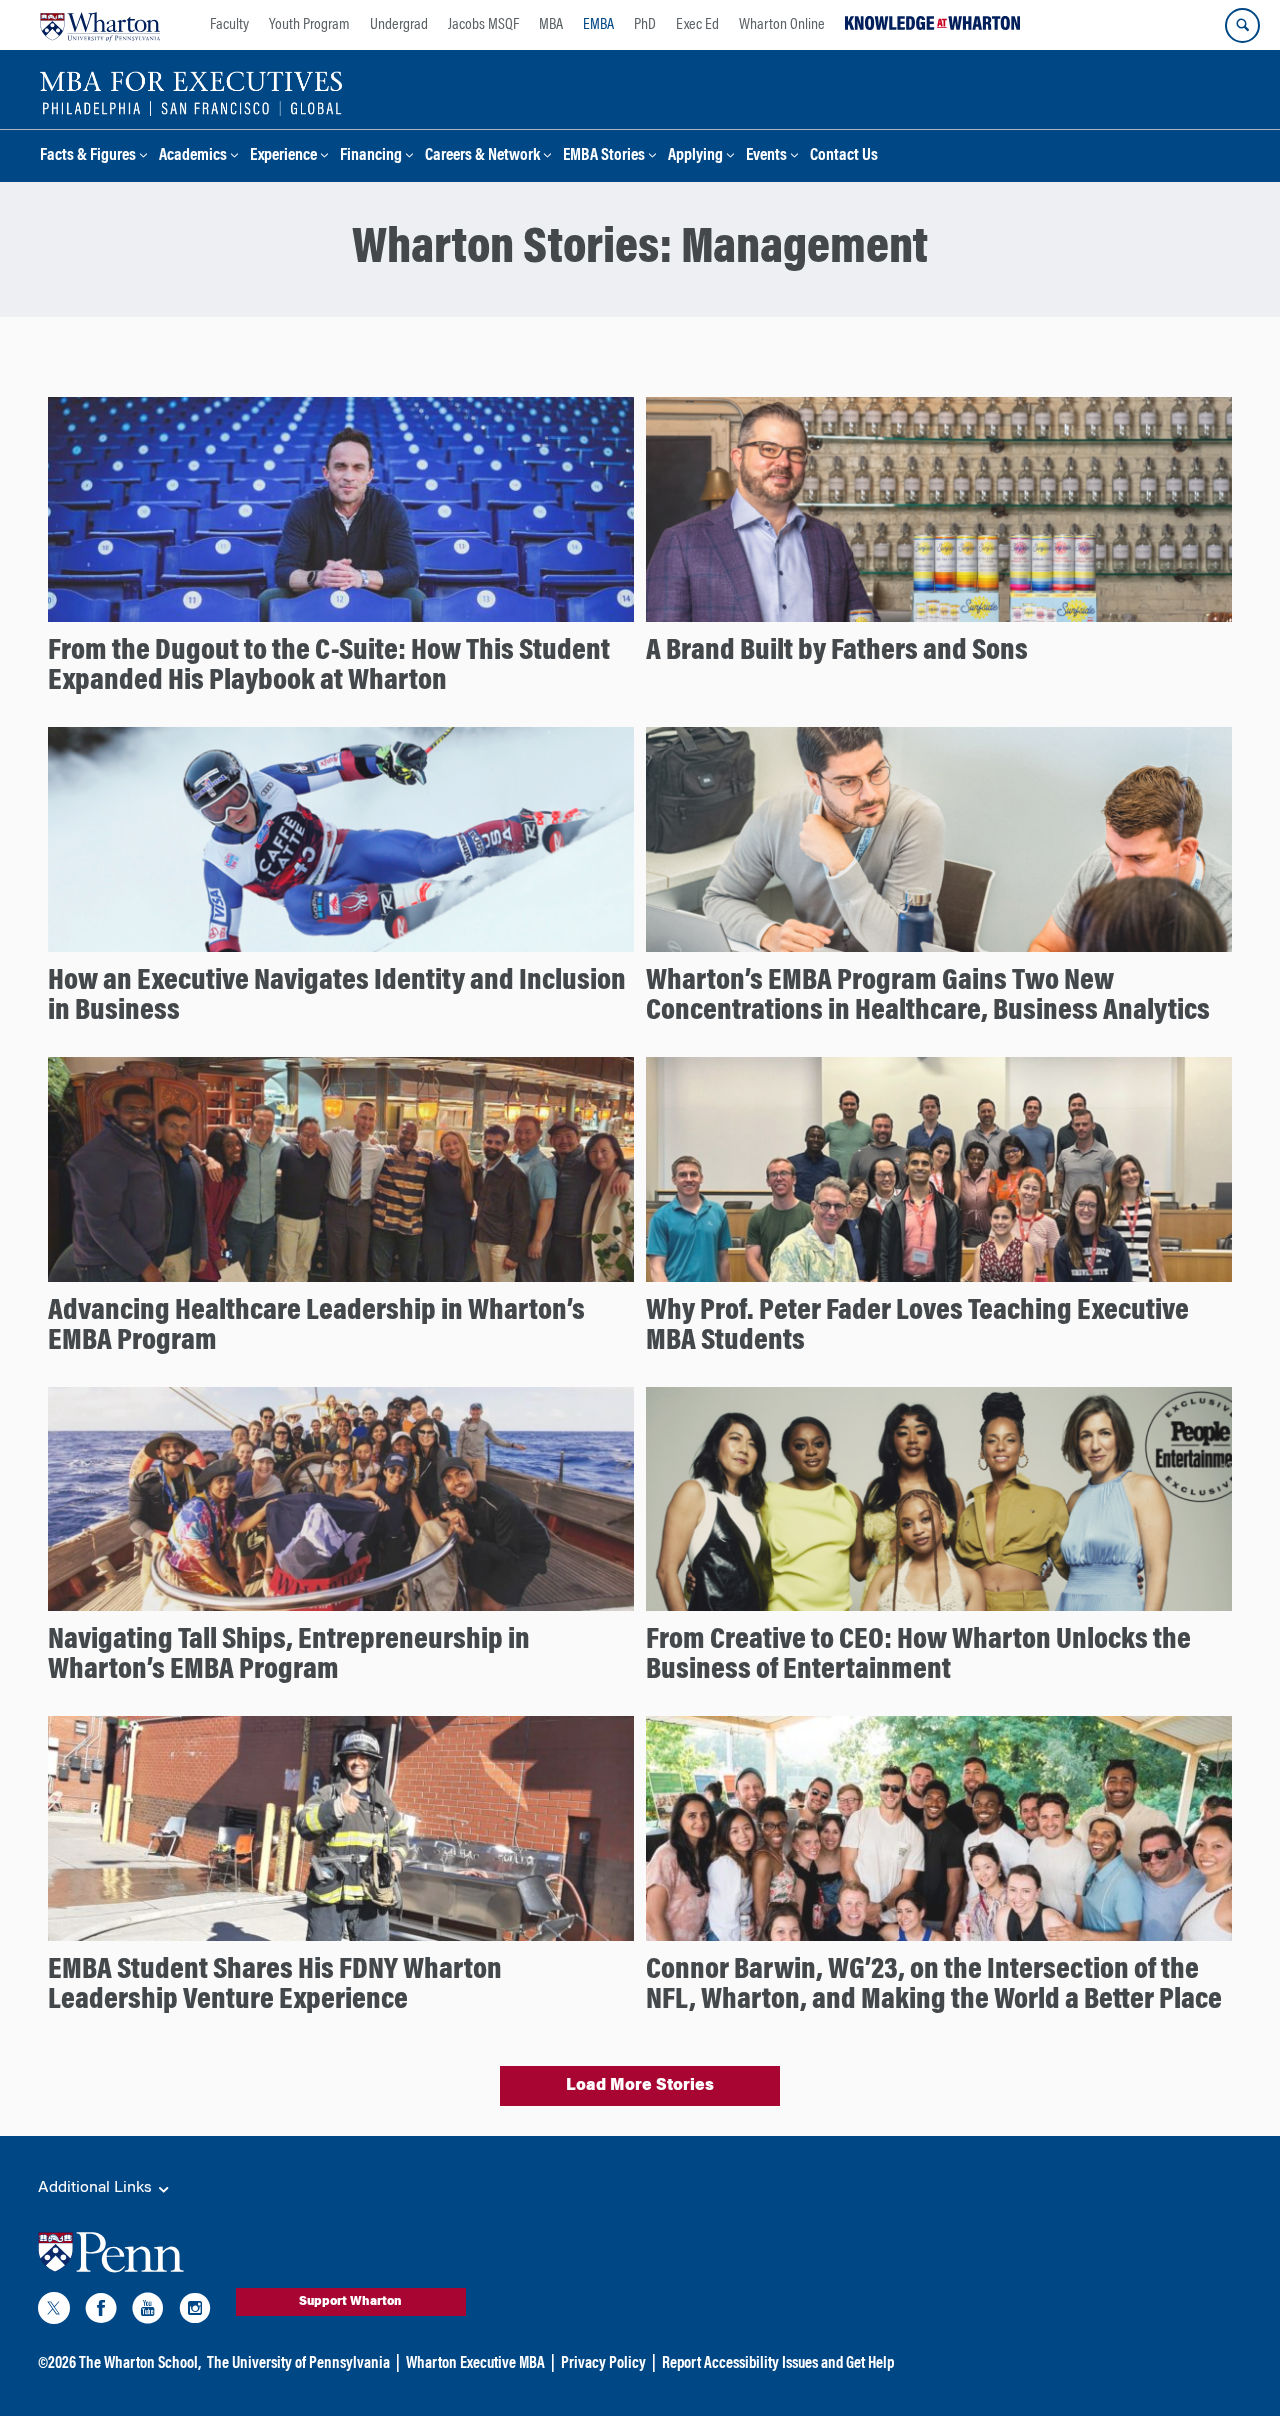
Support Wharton (350, 2302)
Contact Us (844, 156)
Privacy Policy (603, 2364)
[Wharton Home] (100, 25)
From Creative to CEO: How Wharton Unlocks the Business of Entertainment (918, 1656)
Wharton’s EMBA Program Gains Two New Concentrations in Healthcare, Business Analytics (928, 997)
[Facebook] (101, 2312)
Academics (193, 156)
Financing (371, 156)
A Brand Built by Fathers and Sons (837, 652)
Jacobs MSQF (483, 25)
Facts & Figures (88, 156)
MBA (551, 25)
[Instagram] (195, 2312)
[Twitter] (54, 2312)
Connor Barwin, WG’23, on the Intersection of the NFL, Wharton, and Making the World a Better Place (934, 1986)
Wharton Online (782, 25)
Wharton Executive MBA (475, 2364)
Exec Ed (697, 25)
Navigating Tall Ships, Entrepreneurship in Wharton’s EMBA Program (289, 1656)
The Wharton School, (140, 2364)
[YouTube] (148, 2312)
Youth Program (309, 25)
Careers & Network (482, 156)
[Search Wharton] (1242, 25)
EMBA (598, 25)
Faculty (229, 25)
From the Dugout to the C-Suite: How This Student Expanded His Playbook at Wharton (329, 667)
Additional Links (97, 2188)
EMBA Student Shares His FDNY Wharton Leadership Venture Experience (275, 1986)
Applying (695, 156)
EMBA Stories (604, 156)
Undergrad (399, 25)
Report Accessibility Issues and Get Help (778, 2364)
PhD (645, 25)
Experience (283, 156)
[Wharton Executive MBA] (191, 92)
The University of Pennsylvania (298, 2364)
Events (766, 156)
